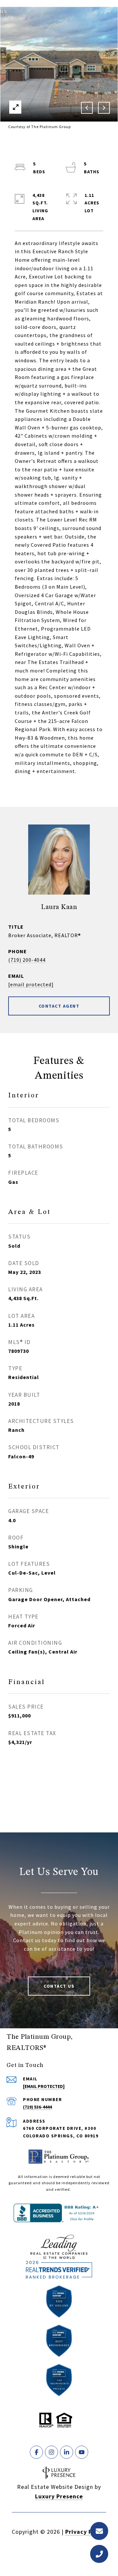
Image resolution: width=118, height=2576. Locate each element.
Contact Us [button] (59, 1986)
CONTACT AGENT (59, 1006)
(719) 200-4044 (27, 960)
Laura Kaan (59, 907)
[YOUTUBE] (82, 2452)
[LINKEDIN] (67, 2452)
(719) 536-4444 (37, 2107)
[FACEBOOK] (36, 2452)
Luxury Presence (59, 2496)
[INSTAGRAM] (51, 2452)
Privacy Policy (86, 2532)
